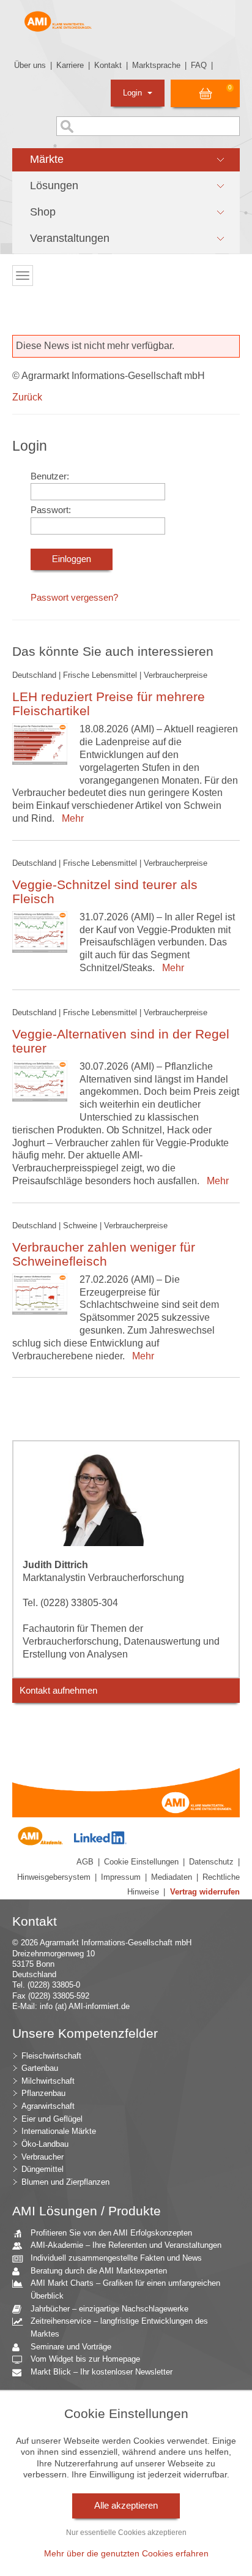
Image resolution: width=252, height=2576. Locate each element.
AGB (85, 1862)
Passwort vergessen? (74, 598)
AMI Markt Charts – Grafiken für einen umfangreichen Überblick (125, 2289)
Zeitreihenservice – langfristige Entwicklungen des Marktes (119, 2327)
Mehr (70, 818)
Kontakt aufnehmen (58, 1691)
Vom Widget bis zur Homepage (85, 2359)
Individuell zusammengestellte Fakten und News (116, 2258)
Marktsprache (156, 65)
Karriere (70, 65)
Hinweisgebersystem (54, 1877)
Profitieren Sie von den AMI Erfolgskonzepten (111, 2233)
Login (134, 93)
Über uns (30, 65)
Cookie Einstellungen (141, 1862)
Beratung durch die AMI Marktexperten (99, 2271)
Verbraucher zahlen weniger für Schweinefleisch (104, 1254)
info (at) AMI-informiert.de (85, 2006)
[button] (126, 160)
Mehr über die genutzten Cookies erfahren (126, 2553)
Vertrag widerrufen (205, 1892)
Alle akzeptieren (126, 2506)
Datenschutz (211, 1862)
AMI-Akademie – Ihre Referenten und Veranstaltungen (126, 2245)
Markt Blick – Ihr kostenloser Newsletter (102, 2372)
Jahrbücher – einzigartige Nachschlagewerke (109, 2309)
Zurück (27, 397)
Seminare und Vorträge (71, 2347)
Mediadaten (172, 1877)
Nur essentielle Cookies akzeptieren (126, 2533)
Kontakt (108, 65)
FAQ (199, 65)
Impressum (121, 1877)
